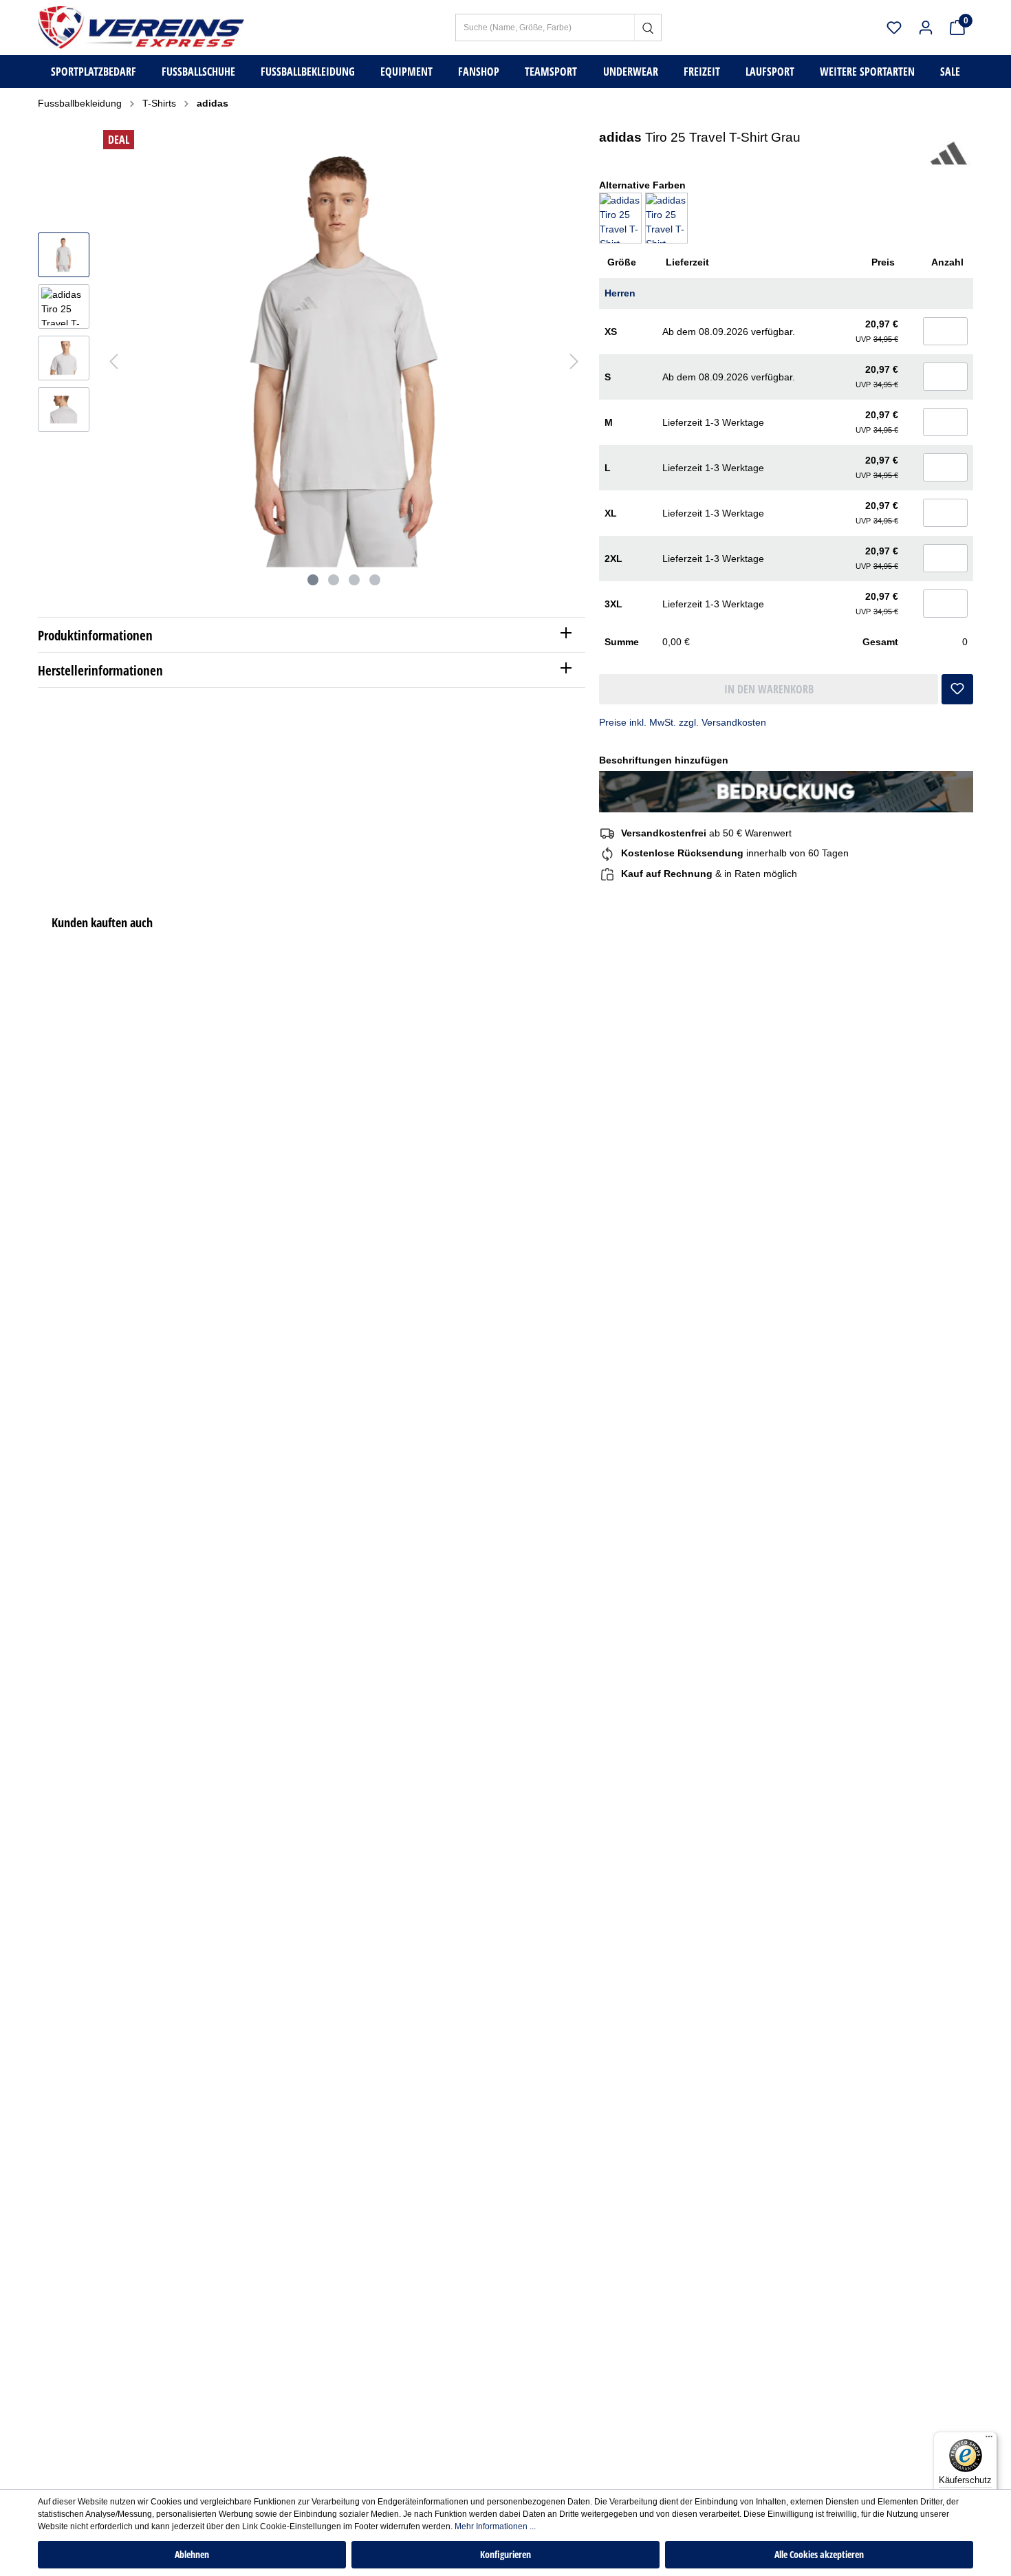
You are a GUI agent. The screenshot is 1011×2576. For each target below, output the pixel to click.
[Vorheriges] (113, 361)
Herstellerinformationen (100, 670)
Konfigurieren (505, 2554)
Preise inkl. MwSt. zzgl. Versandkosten (683, 722)
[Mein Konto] (926, 28)
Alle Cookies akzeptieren (819, 2554)
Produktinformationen (95, 635)
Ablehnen (192, 2554)
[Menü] (989, 2440)
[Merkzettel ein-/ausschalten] (957, 684)
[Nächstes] (574, 361)
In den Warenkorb (769, 689)
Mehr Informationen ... (495, 2526)
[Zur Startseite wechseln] (141, 27)
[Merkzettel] (894, 28)
